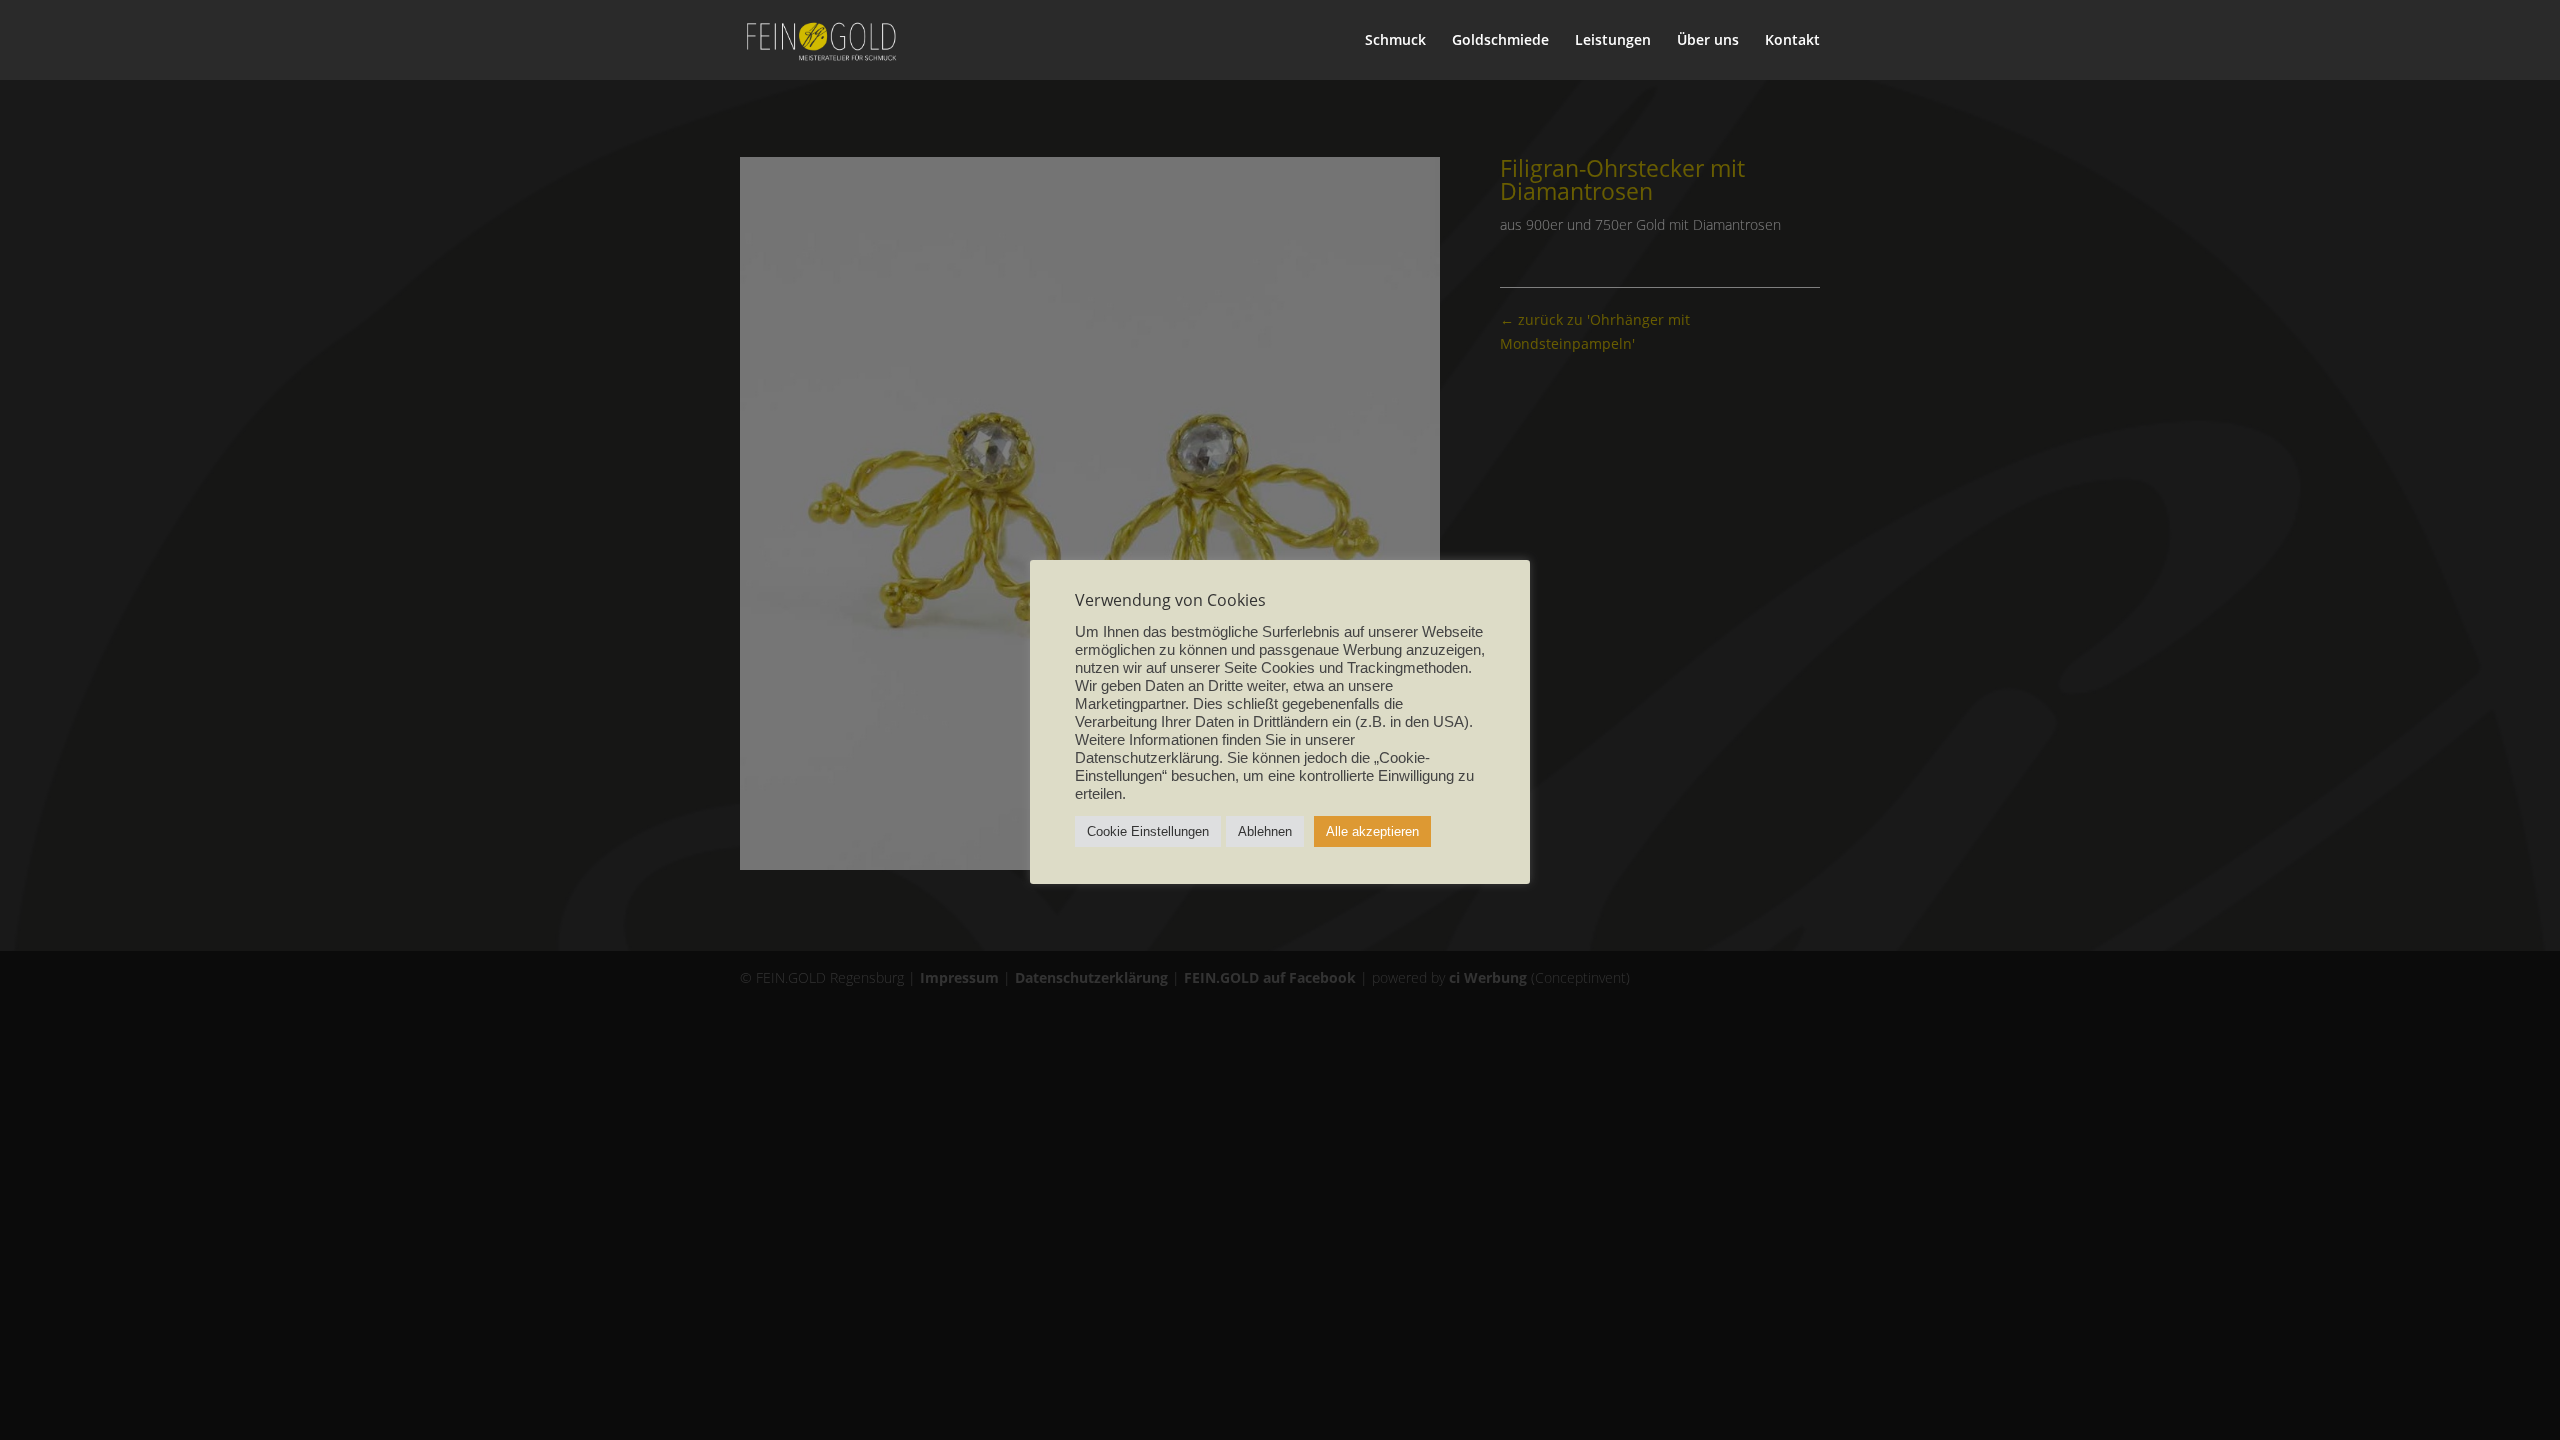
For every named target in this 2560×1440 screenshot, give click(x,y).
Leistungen (1613, 41)
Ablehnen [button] (1265, 831)
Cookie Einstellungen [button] (1148, 831)
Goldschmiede (1500, 41)
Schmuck (1395, 41)
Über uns (1708, 41)
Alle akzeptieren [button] (1372, 831)
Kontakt (1792, 41)
